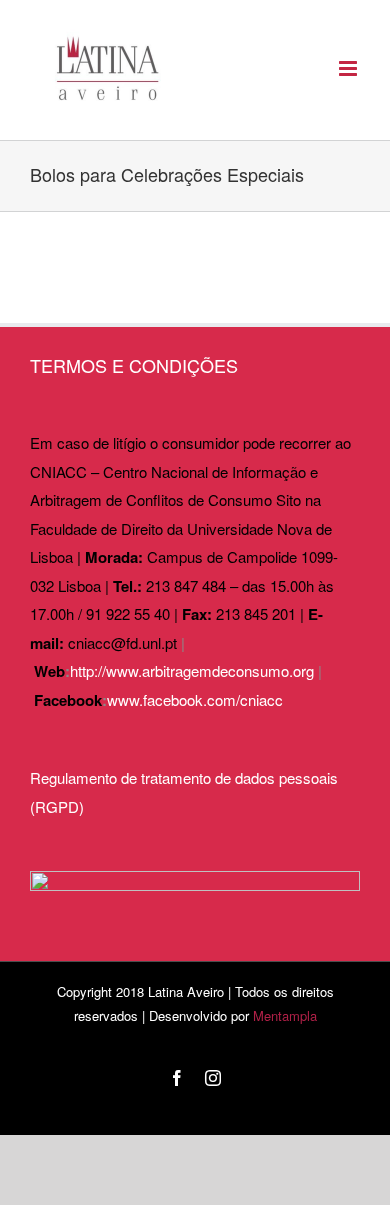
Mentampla (285, 1015)
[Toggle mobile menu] (349, 68)
